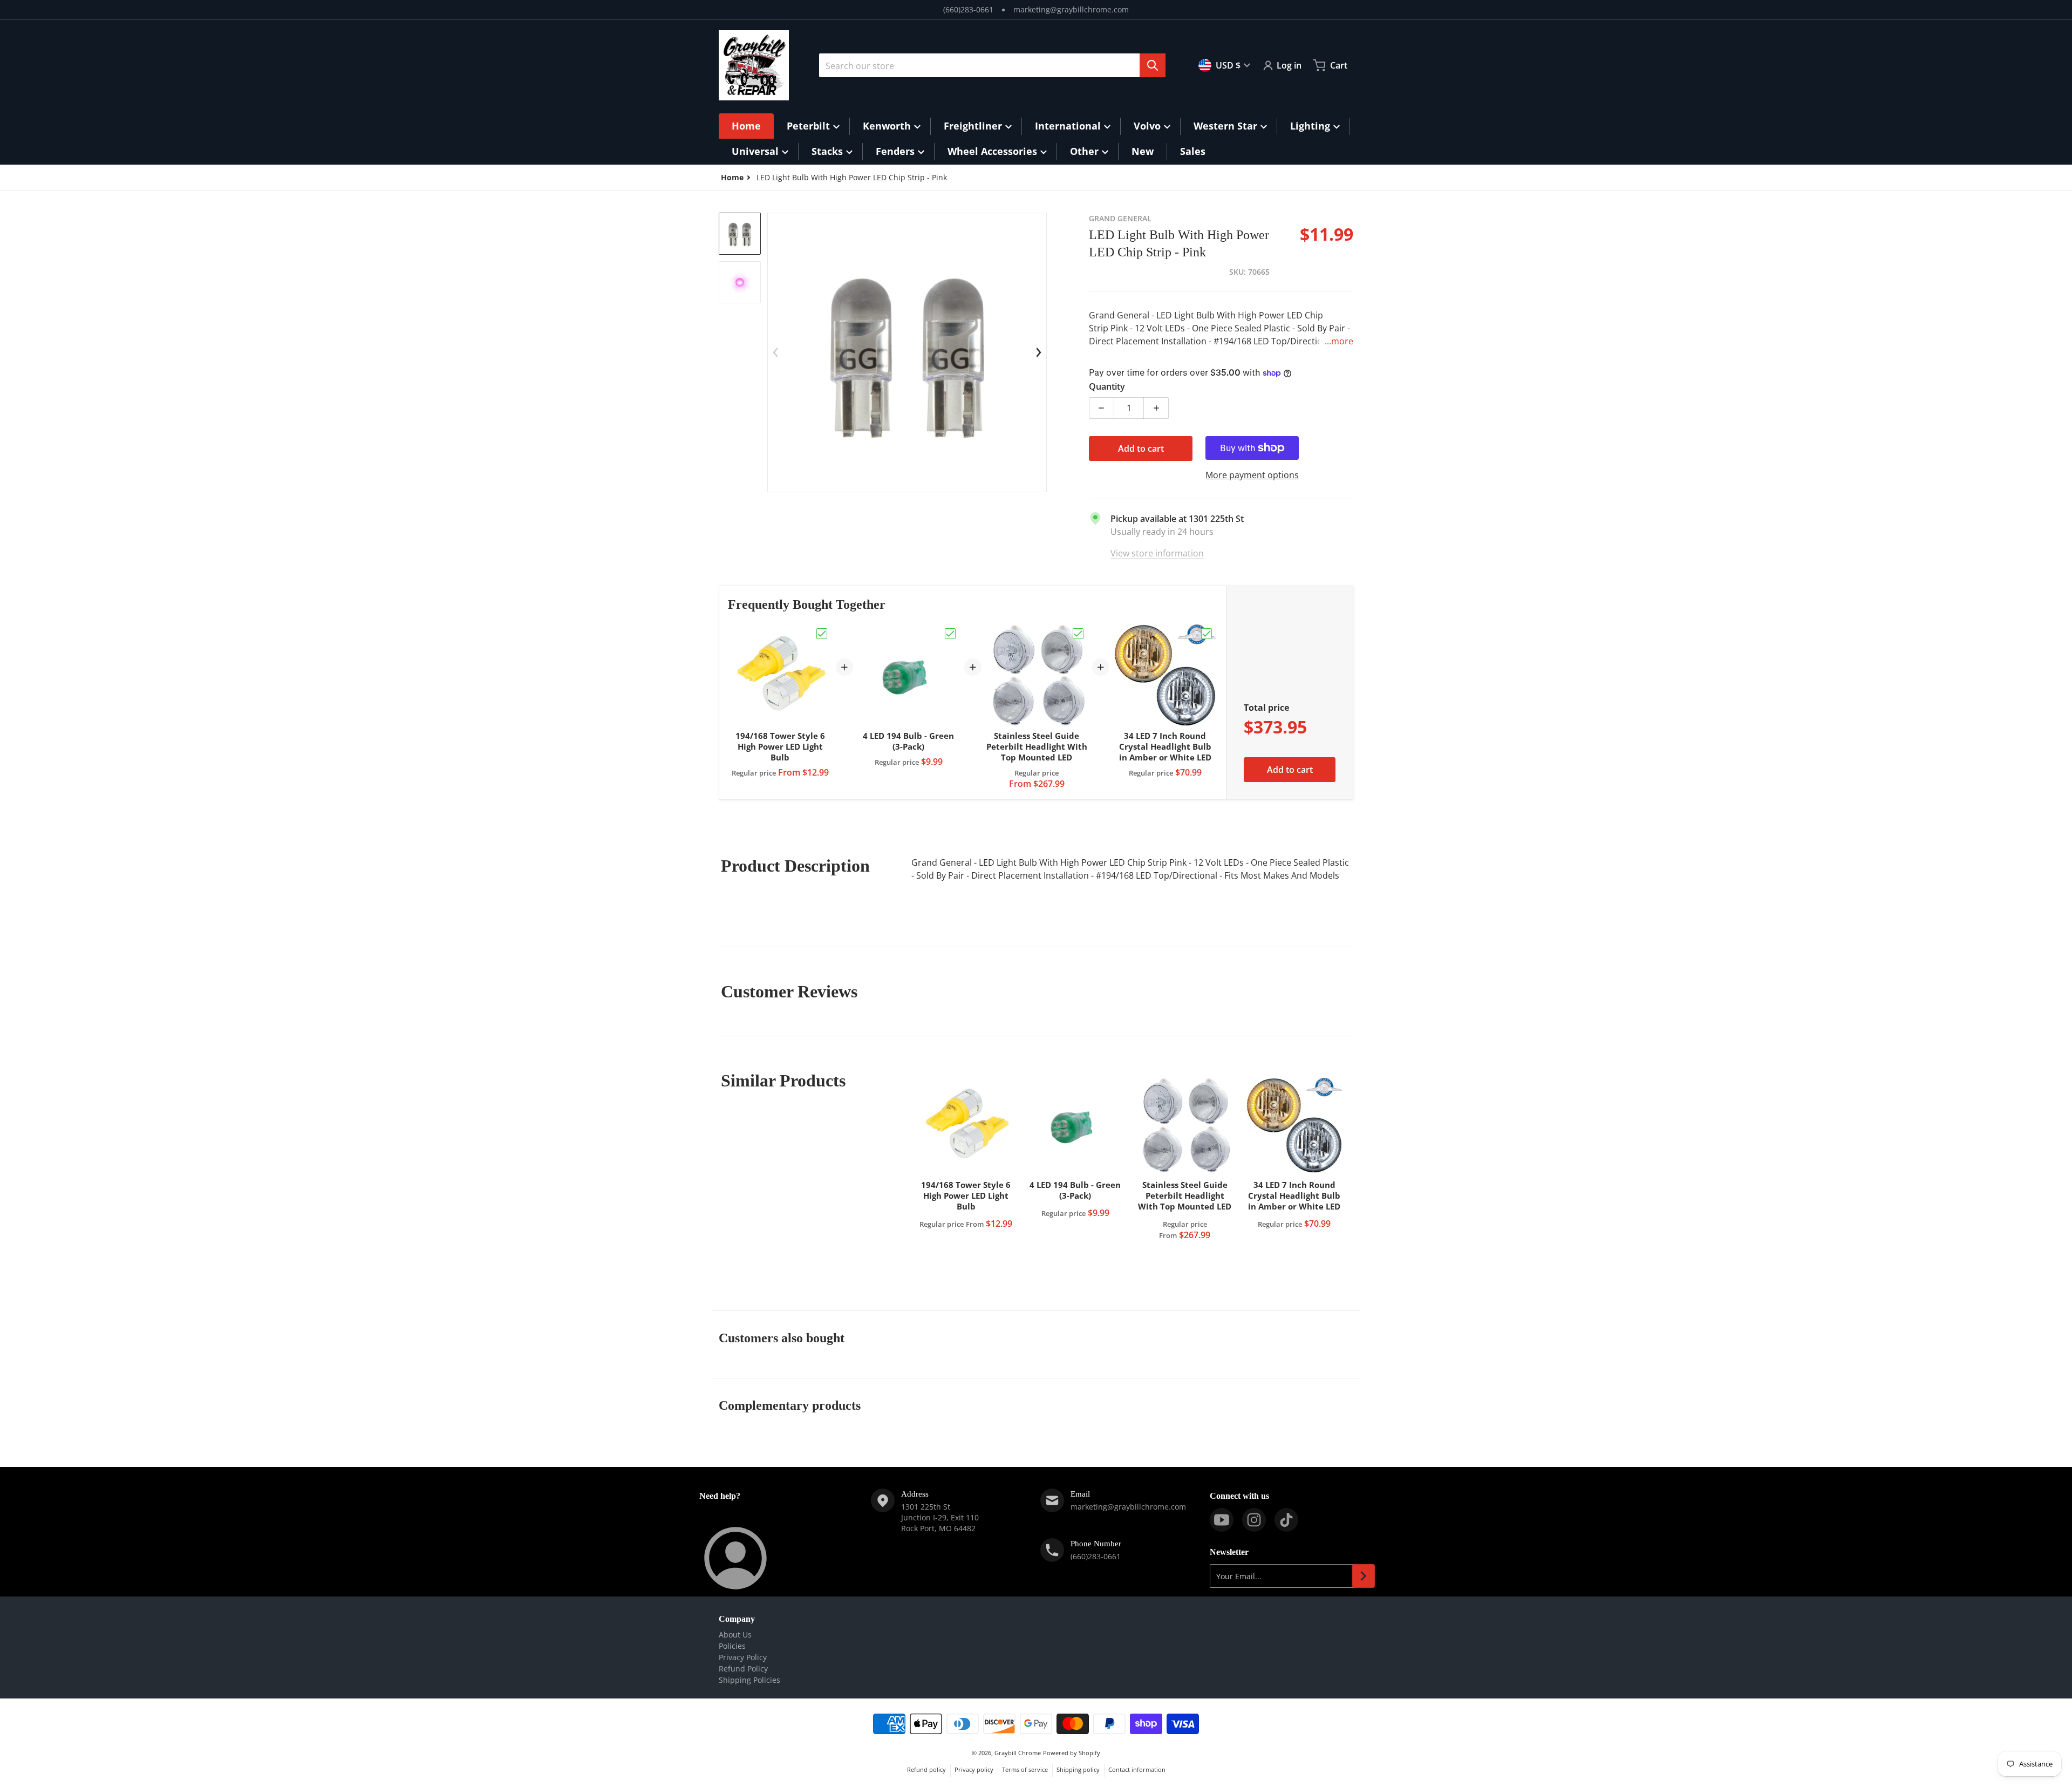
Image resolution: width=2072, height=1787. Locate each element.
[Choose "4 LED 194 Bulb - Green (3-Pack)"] (950, 634)
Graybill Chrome (1018, 1753)
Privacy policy (974, 1769)
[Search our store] (1153, 65)
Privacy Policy (743, 1657)
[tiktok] (1286, 1520)
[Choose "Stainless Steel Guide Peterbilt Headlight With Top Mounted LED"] (1078, 634)
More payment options (1252, 475)
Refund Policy (743, 1669)
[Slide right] (1039, 352)
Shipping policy (1078, 1769)
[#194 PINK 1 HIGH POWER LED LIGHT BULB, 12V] (740, 234)
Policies (732, 1646)
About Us (735, 1635)
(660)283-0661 (968, 9)
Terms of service (1025, 1769)
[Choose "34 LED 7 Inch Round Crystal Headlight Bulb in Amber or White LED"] (1207, 634)
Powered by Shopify (1072, 1753)
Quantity (1107, 386)
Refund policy (926, 1769)
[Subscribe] (1364, 1576)
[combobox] (992, 65)
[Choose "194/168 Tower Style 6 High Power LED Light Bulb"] (822, 634)
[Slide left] (775, 352)
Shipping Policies (749, 1680)
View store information (1157, 553)
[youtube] (1222, 1520)
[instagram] (1254, 1520)
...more (1339, 341)
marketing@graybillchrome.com (1071, 9)
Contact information (1137, 1769)
